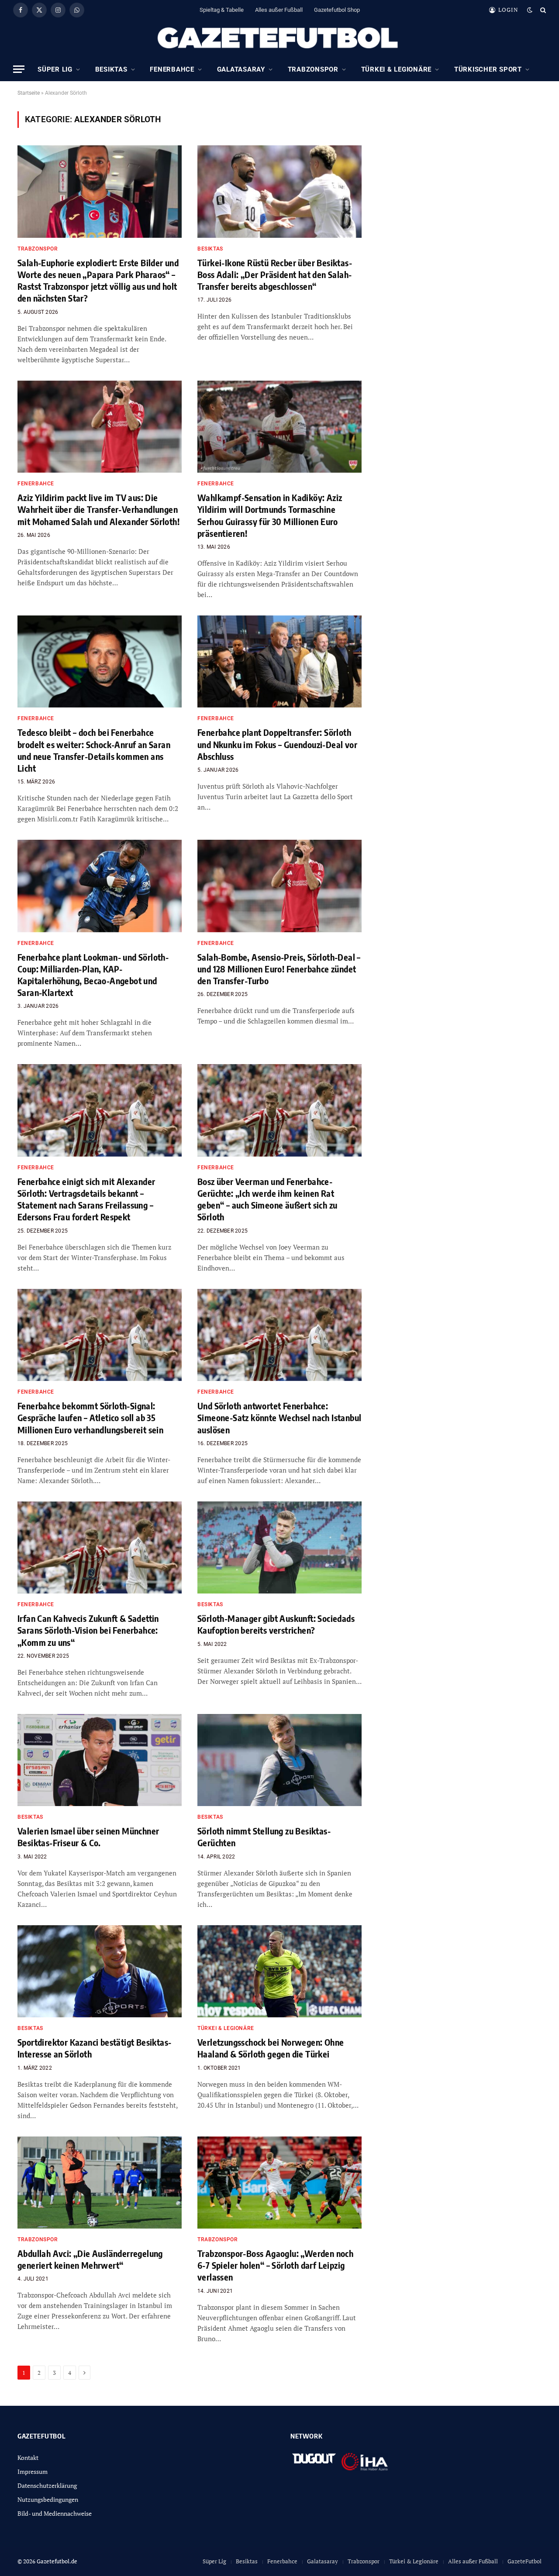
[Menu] (19, 69)
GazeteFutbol (524, 2561)
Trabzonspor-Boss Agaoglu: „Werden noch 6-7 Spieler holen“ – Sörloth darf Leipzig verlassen (275, 2265)
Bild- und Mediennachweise (55, 2513)
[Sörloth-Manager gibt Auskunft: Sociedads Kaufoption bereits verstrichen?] (279, 1548)
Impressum (33, 2471)
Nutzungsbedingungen (48, 2499)
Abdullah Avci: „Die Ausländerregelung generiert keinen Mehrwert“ (90, 2259)
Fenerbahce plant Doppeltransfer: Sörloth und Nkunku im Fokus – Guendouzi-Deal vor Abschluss (277, 744)
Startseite (29, 93)
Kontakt (28, 2458)
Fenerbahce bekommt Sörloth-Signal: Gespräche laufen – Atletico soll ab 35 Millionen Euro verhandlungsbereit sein (90, 1417)
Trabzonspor (313, 69)
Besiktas (111, 69)
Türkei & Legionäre (397, 69)
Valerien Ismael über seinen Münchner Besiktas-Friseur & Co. (88, 1837)
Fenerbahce (172, 69)
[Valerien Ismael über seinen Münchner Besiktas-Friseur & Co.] (100, 1760)
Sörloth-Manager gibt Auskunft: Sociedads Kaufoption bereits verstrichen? (276, 1624)
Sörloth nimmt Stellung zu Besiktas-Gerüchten (264, 1837)
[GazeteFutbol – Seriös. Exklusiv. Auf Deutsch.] (279, 38)
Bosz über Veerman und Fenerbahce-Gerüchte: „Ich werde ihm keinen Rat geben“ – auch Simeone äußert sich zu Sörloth (267, 1199)
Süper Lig (55, 69)
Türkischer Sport (488, 69)
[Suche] (542, 10)
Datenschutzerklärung (47, 2485)
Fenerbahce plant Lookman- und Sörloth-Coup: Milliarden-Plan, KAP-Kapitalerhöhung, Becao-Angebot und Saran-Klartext (93, 975)
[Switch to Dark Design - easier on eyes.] (530, 10)
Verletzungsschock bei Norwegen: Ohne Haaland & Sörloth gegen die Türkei (271, 2048)
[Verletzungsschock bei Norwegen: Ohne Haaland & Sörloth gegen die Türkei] (279, 1971)
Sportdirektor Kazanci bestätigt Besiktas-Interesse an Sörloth (94, 2048)
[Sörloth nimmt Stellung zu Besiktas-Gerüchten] (279, 1760)
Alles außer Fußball (279, 10)
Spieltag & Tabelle (222, 10)
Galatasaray (241, 69)
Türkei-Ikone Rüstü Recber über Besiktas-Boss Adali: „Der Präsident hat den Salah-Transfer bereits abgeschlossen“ (275, 274)
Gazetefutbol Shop (337, 10)
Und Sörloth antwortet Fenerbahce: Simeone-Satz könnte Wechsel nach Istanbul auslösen (279, 1417)
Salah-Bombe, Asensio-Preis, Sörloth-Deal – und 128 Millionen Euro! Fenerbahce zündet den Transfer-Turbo (279, 969)
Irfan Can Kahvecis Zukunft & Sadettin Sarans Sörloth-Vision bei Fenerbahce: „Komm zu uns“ (88, 1630)
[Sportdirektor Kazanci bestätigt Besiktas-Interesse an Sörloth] (100, 1971)
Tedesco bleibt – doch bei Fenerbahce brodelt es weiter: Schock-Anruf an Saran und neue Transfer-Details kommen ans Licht (94, 750)
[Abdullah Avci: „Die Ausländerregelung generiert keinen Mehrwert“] (100, 2183)
